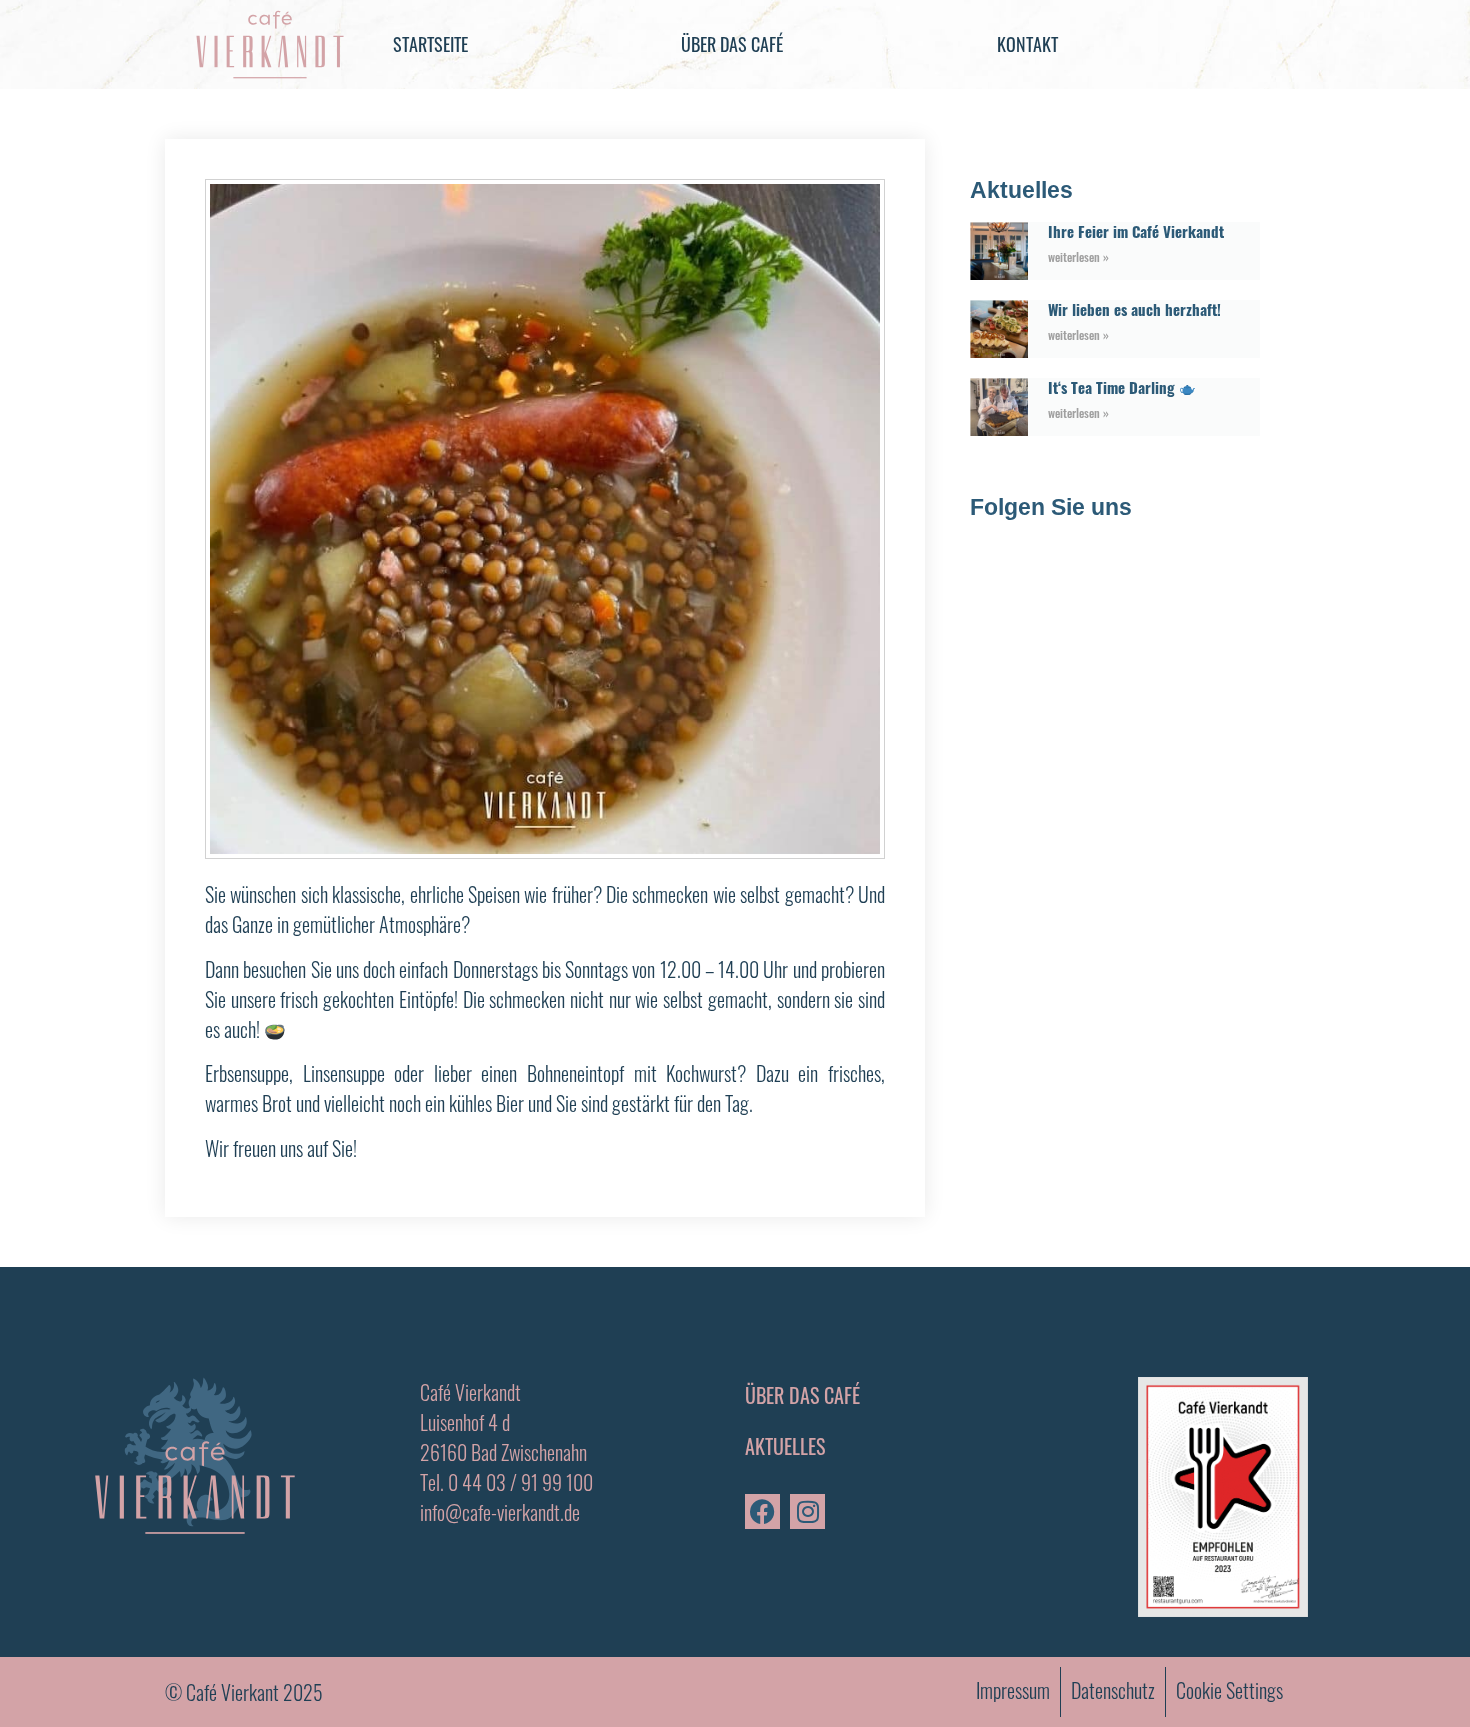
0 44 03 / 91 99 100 (520, 1482)
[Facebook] (762, 1511)
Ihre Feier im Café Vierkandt (1138, 231)
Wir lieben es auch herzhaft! (1134, 309)
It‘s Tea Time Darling (1113, 387)
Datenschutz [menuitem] (1113, 1690)
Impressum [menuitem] (1013, 1690)
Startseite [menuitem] (430, 44)
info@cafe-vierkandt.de (500, 1512)
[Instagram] (807, 1511)
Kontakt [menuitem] (1027, 44)
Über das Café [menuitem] (732, 44)
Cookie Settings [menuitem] (1229, 1690)
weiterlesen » (1078, 256)
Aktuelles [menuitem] (785, 1446)
